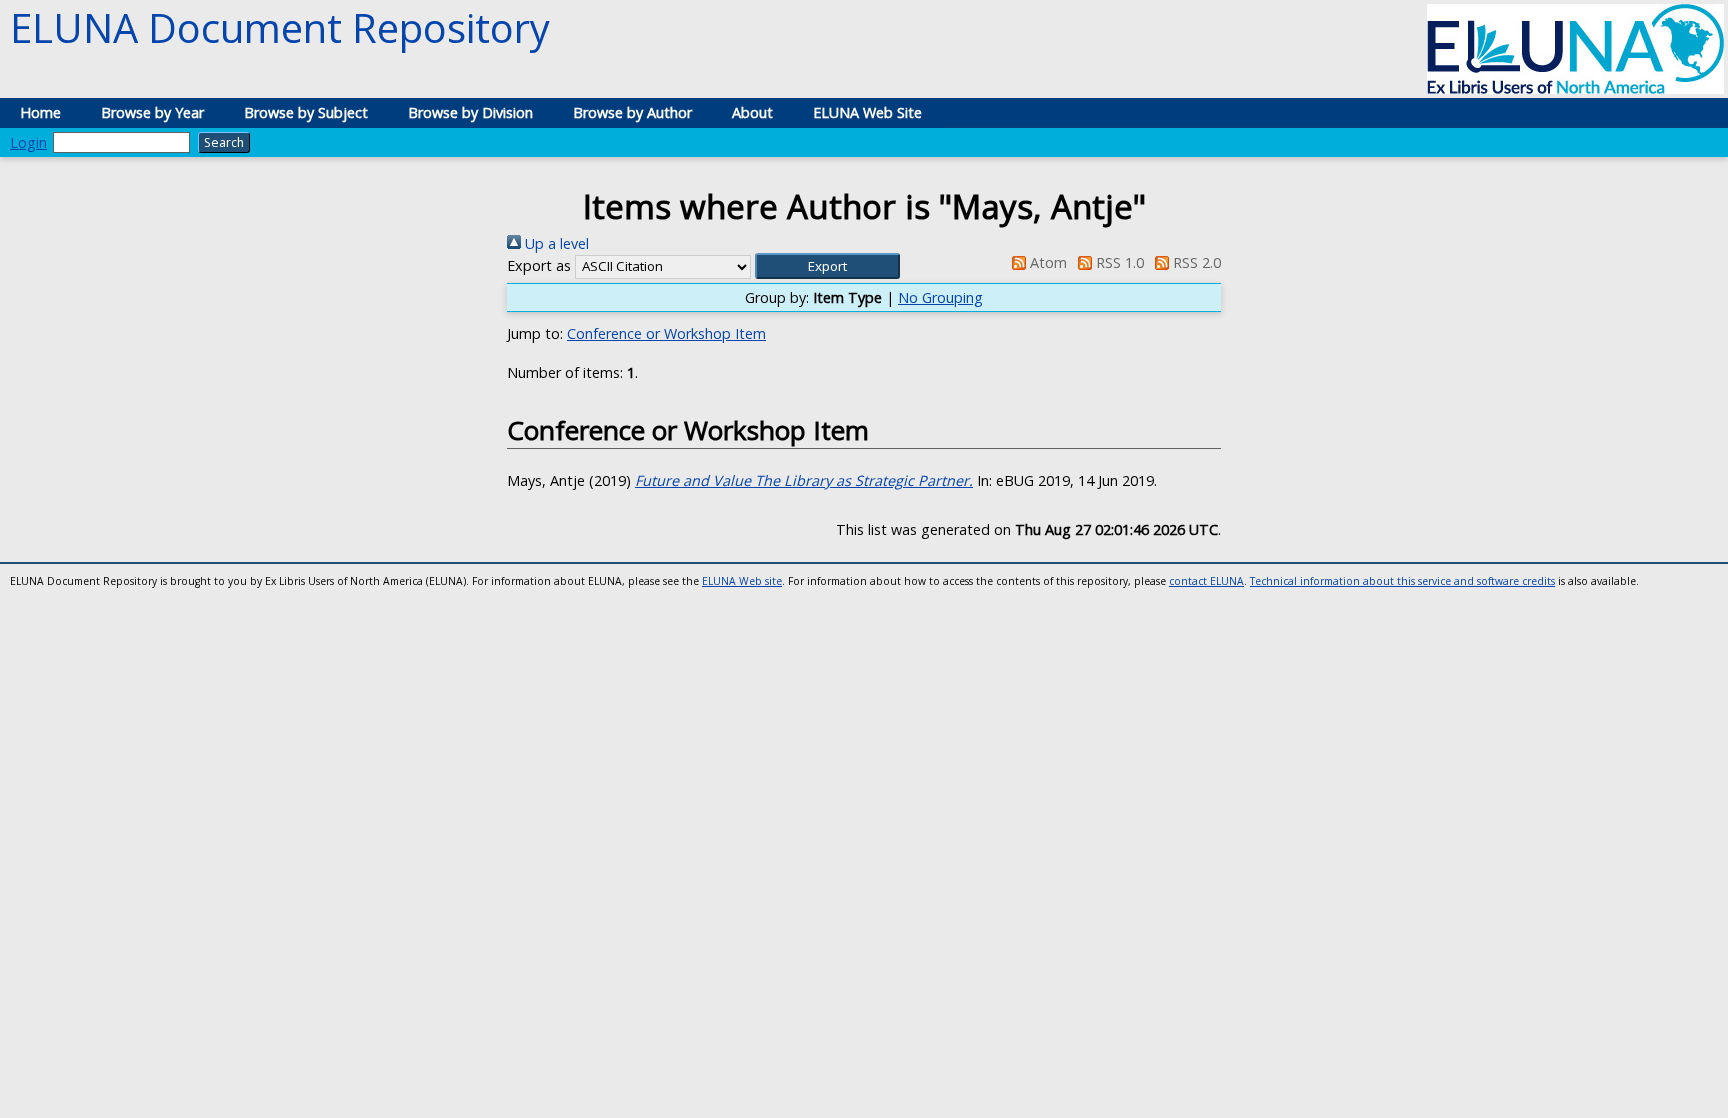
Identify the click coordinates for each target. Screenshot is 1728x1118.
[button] (827, 266)
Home (40, 112)
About (752, 112)
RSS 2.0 (1195, 262)
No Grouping (940, 297)
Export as (539, 265)
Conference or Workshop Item (666, 333)
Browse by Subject (306, 112)
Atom (1046, 262)
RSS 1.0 (1118, 262)
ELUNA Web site (742, 581)
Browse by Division (470, 112)
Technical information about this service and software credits (1402, 581)
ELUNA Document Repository (280, 27)
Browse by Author (632, 112)
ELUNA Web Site (867, 112)
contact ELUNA (1206, 581)
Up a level (555, 243)
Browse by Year (152, 112)
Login (28, 142)
